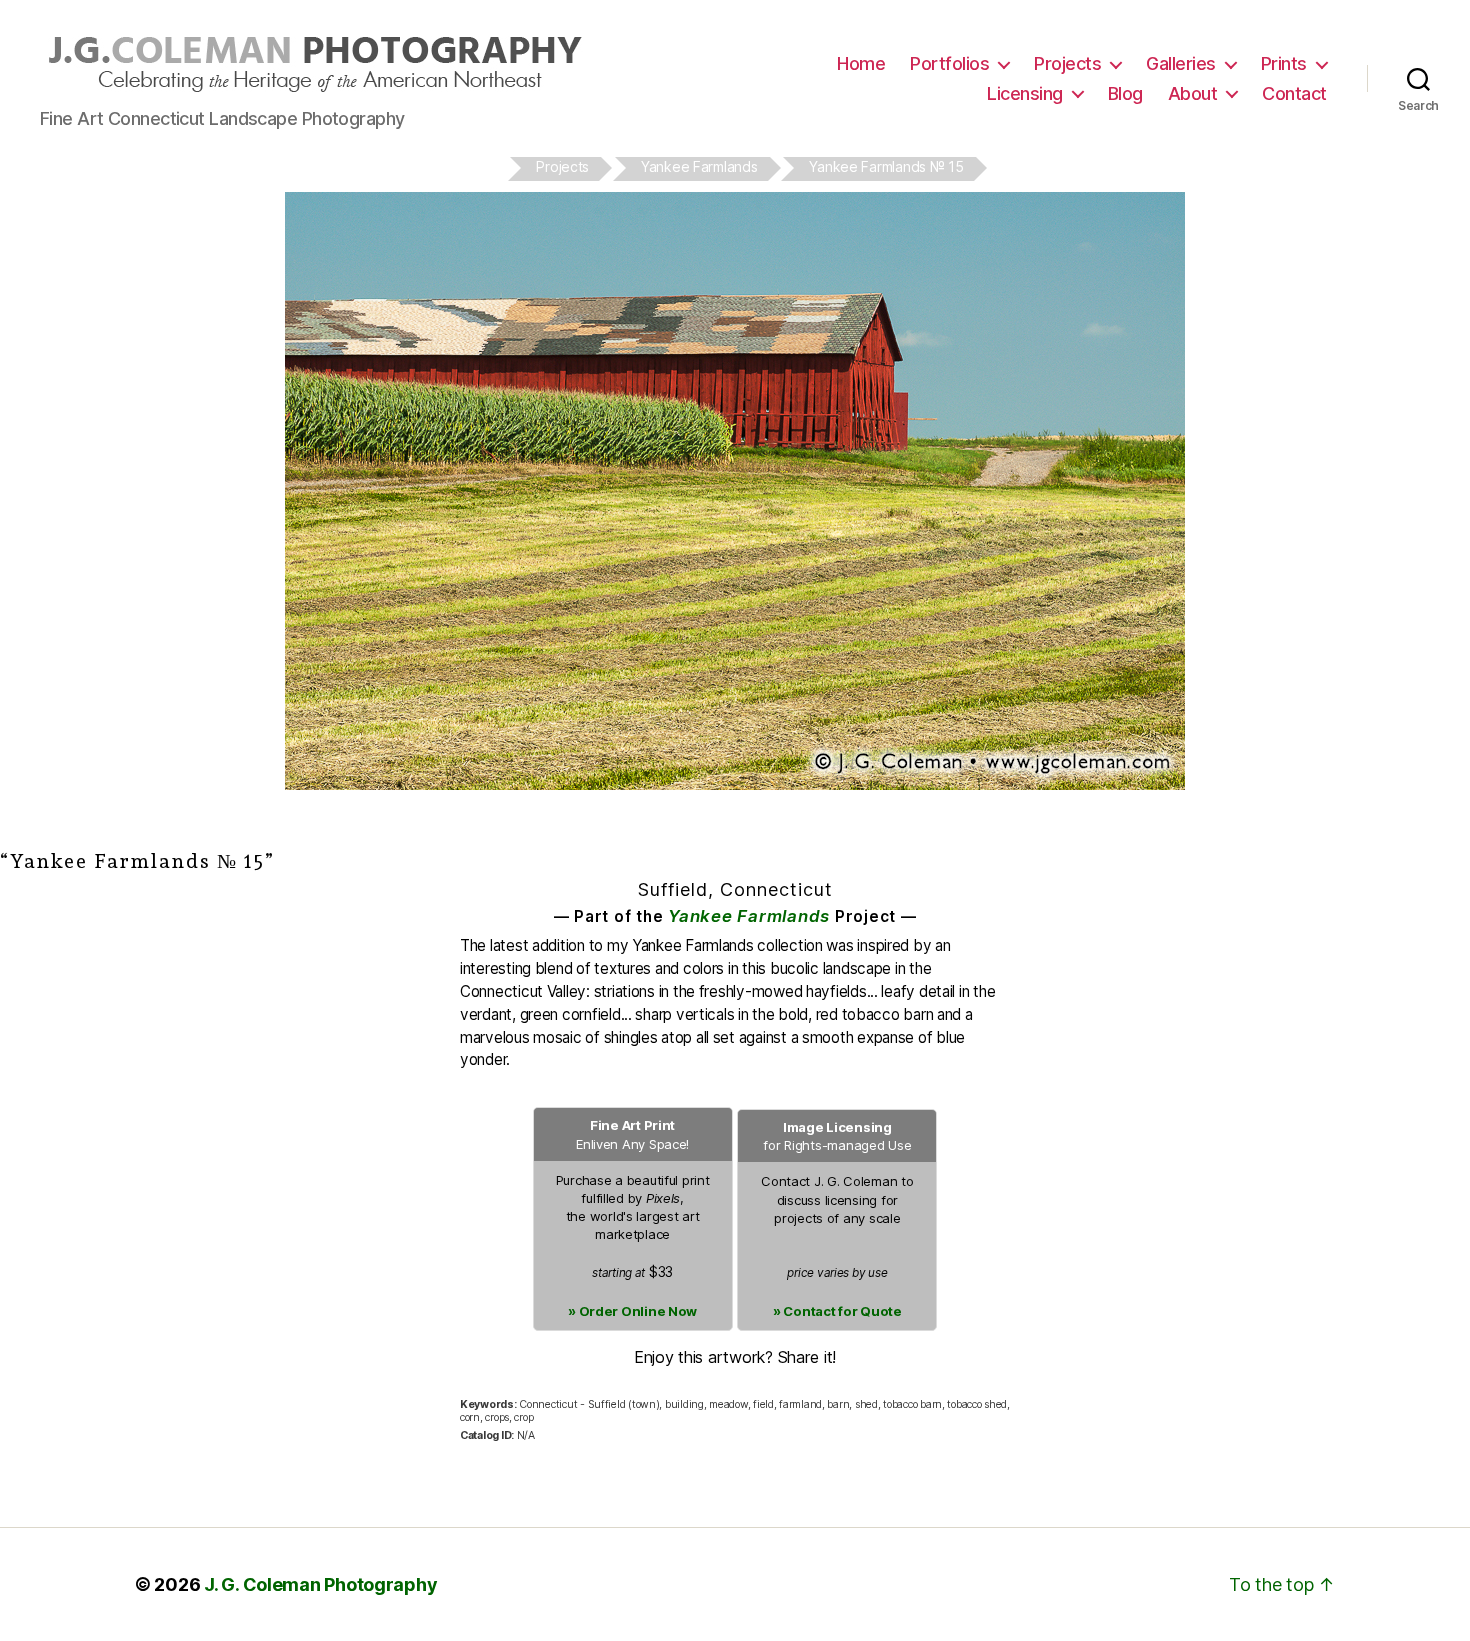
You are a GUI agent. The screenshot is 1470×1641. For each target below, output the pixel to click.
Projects (1067, 63)
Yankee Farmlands (749, 916)
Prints (1284, 63)
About (1193, 93)
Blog (1125, 93)
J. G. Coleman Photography (320, 1584)
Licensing (1025, 93)
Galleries (1181, 63)
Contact (1294, 93)
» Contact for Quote (837, 1311)
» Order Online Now (632, 1311)
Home (861, 63)
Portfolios (949, 63)
